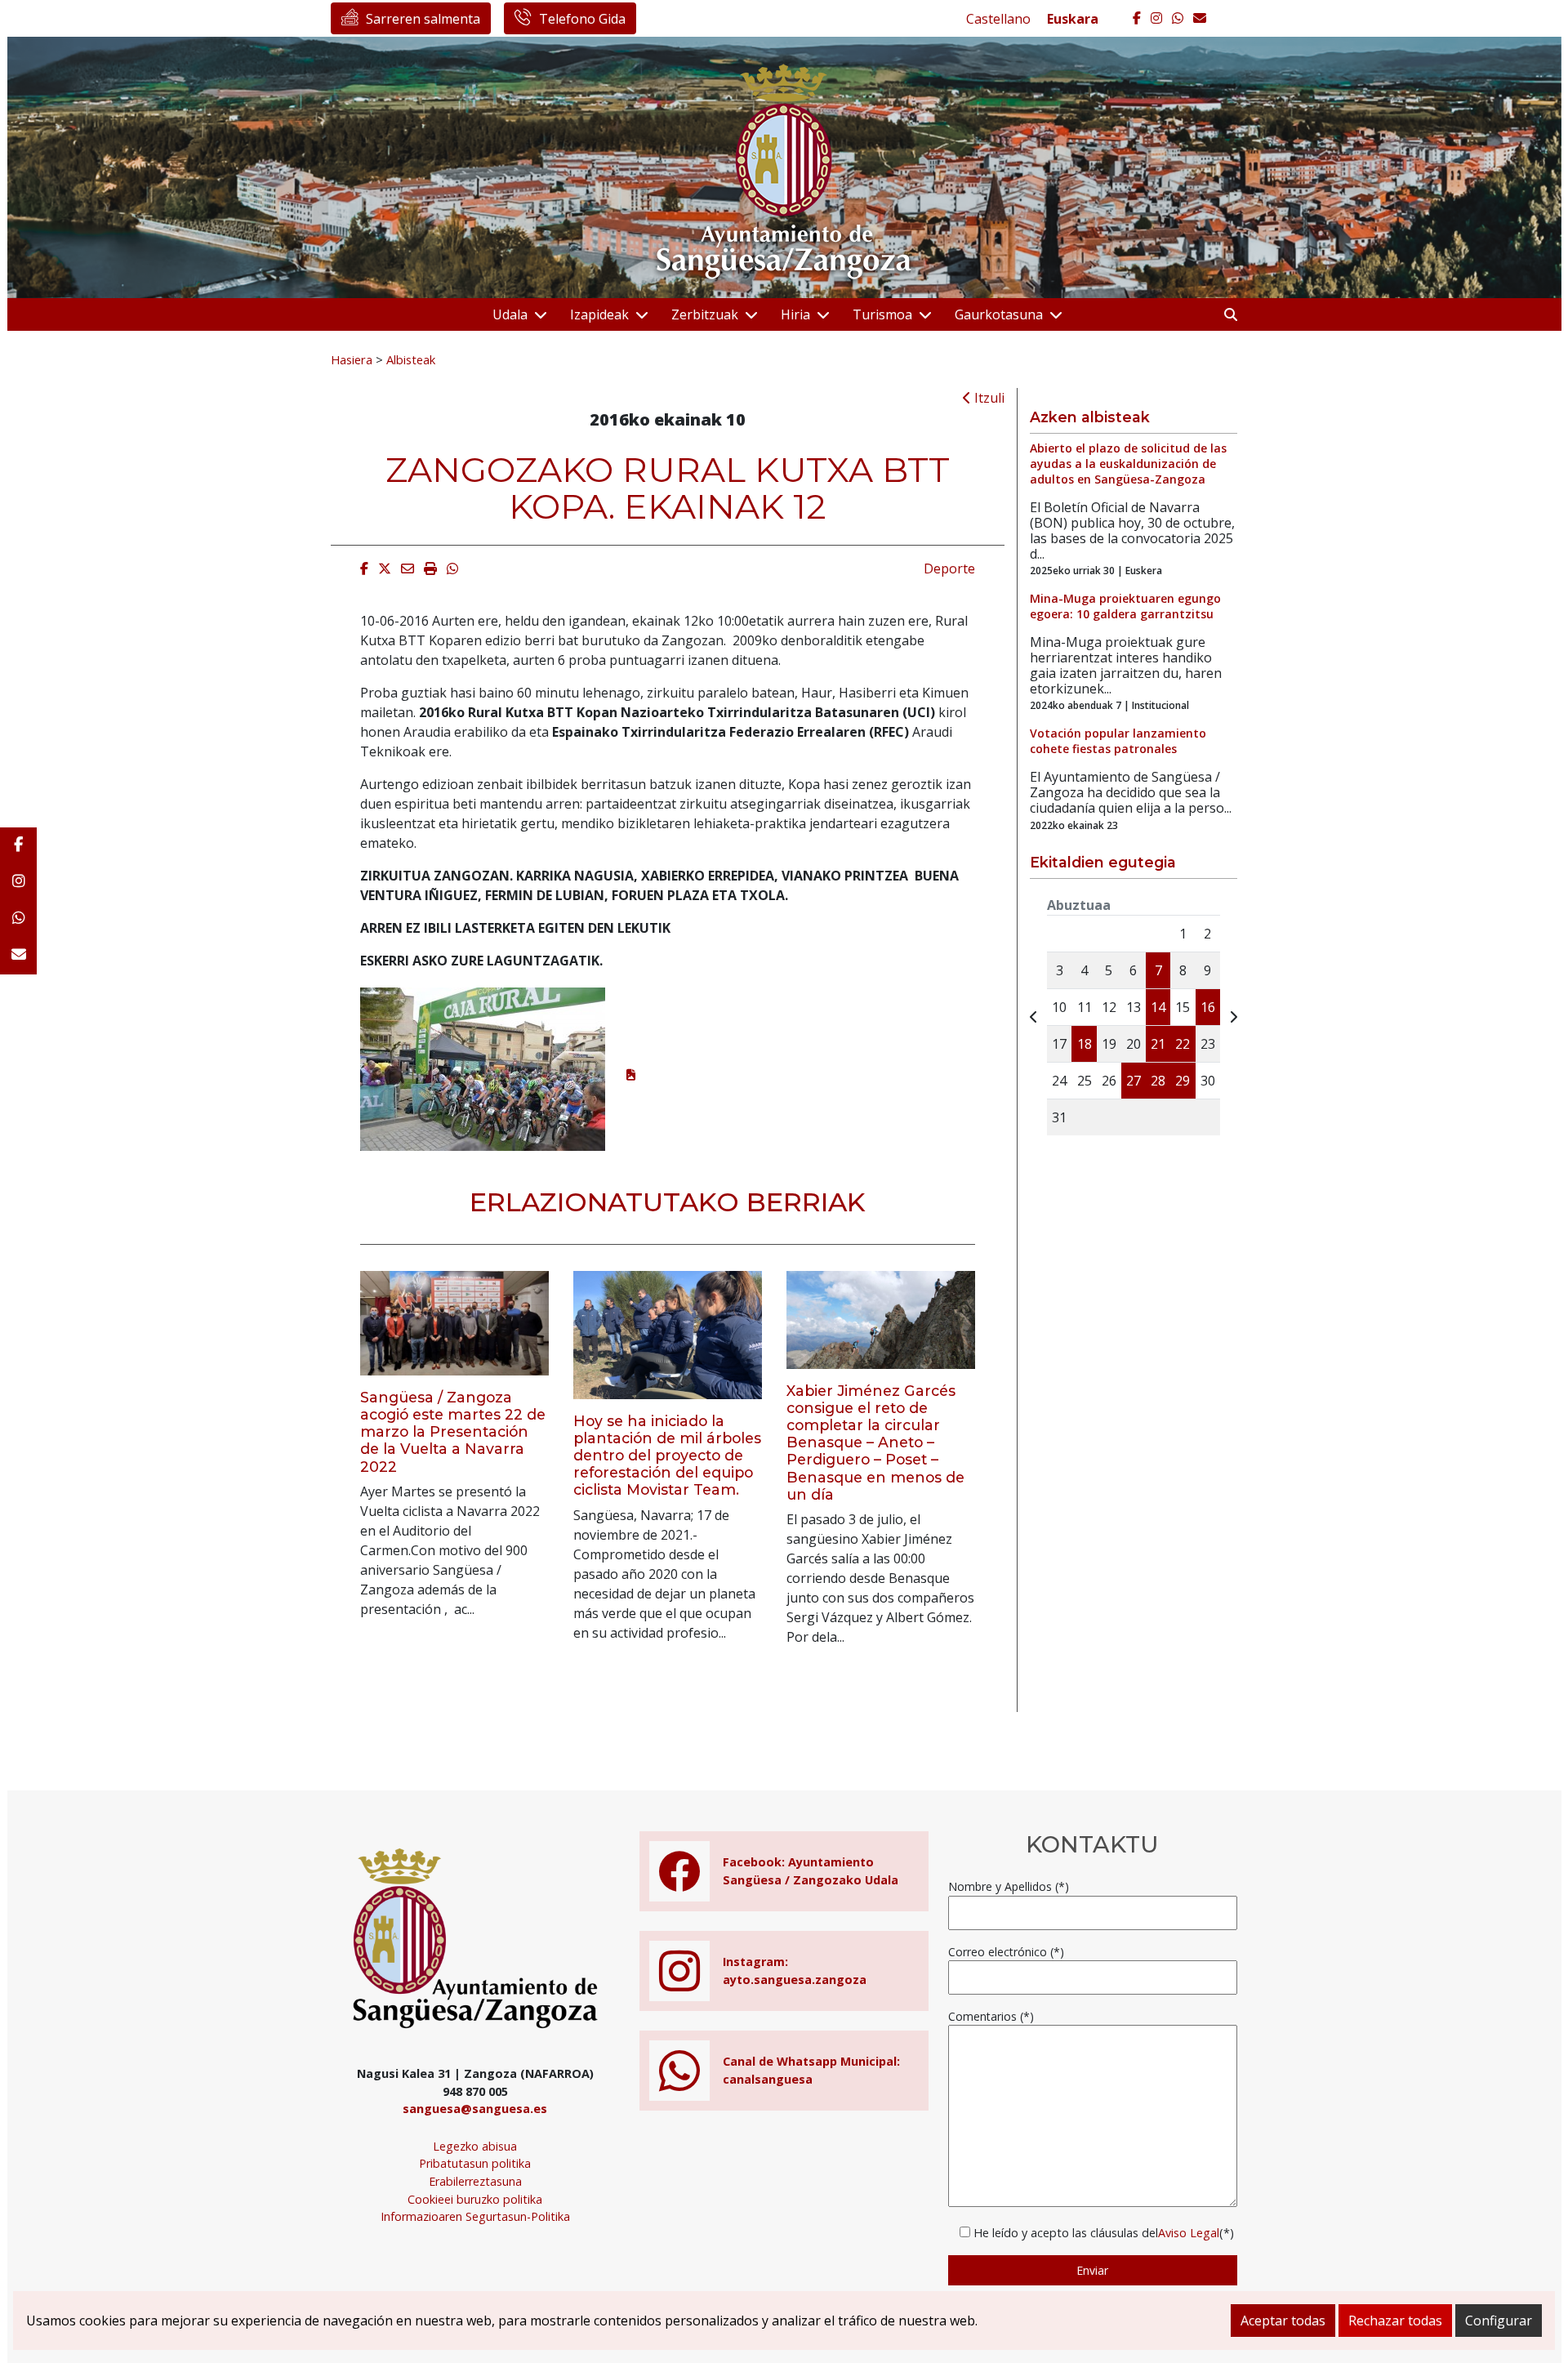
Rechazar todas (1395, 2321)
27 (1134, 1081)
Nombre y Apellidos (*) (1009, 1886)
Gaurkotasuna (999, 314)
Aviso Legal (1189, 2233)
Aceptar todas (1283, 2321)
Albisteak (411, 359)
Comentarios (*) (991, 2016)
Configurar (1499, 2321)
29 (1183, 1081)
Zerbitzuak (705, 314)
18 (1085, 1044)
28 (1158, 1081)
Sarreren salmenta (423, 19)
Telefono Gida (582, 19)
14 (1158, 1007)
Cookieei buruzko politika (475, 2199)
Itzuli (988, 398)
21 (1158, 1044)
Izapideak (599, 314)
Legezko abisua (475, 2146)
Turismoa (882, 314)
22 (1183, 1044)
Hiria (795, 314)
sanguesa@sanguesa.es (475, 2109)
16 (1208, 1007)
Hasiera (352, 359)
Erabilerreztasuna (475, 2181)
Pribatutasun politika (475, 2163)
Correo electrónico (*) (1006, 1952)
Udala (510, 314)
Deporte (949, 568)
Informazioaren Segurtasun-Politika (475, 2216)
